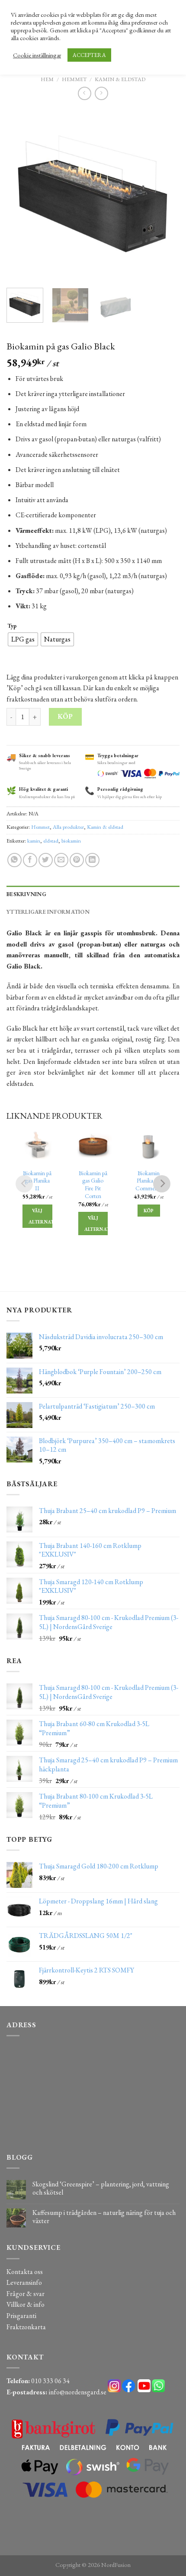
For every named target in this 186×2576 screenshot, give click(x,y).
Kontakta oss (25, 2272)
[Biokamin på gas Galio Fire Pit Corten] (93, 1145)
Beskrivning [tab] (26, 894)
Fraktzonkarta (26, 2327)
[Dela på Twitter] (46, 860)
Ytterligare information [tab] (48, 912)
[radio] (23, 639)
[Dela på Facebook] (30, 860)
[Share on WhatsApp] (14, 860)
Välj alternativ (40, 1216)
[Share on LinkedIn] (92, 860)
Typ (12, 626)
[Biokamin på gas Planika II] (37, 1145)
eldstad (51, 841)
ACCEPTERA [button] (89, 55)
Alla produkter (68, 827)
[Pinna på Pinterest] (77, 860)
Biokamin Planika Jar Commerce (149, 1181)
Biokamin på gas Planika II (37, 1181)
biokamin (71, 841)
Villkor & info (26, 2304)
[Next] (165, 195)
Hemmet (74, 79)
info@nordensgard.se (78, 2392)
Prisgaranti (21, 2316)
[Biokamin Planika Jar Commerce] (149, 1145)
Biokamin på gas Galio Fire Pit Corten (93, 1185)
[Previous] (21, 195)
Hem (47, 79)
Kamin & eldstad (120, 79)
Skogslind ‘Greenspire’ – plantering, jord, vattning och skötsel (101, 2188)
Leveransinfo (24, 2282)
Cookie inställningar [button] (37, 55)
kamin (34, 841)
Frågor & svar (26, 2294)
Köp (65, 716)
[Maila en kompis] (61, 860)
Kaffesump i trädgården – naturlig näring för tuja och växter (104, 2217)
